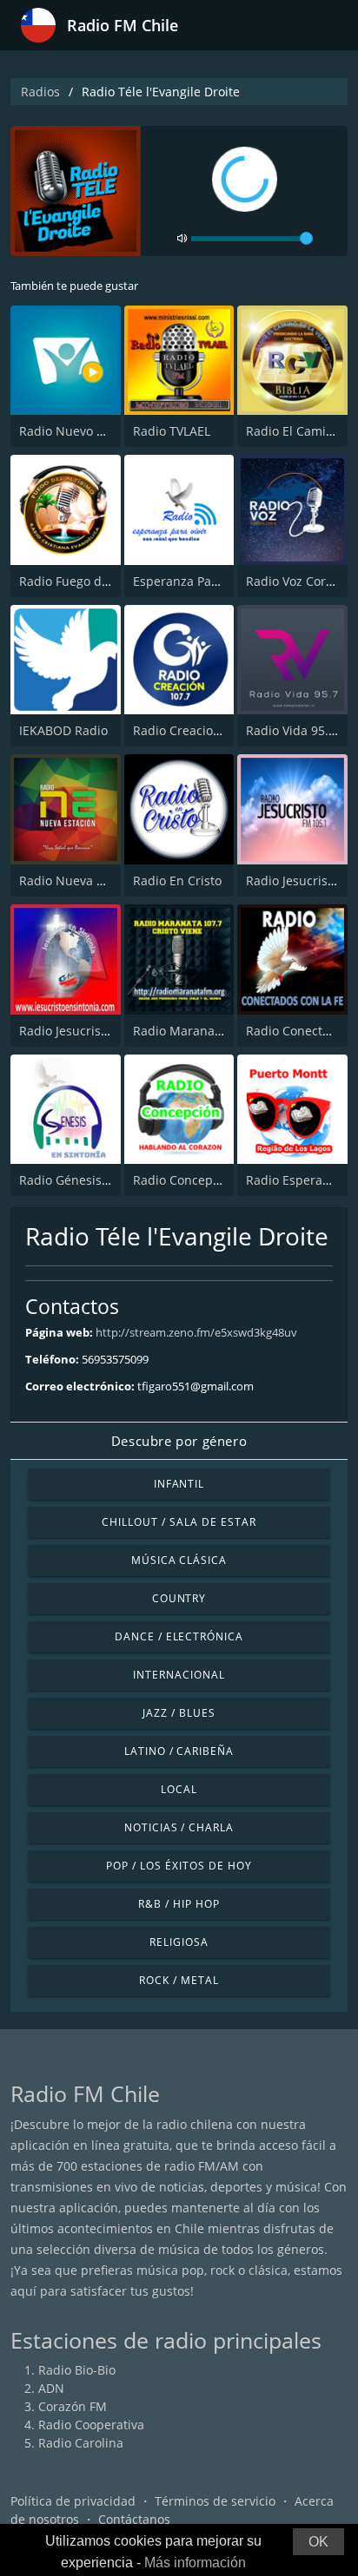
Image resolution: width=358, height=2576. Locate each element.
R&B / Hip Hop (179, 1904)
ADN (51, 2388)
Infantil (179, 1484)
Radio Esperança (295, 1180)
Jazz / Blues (179, 1713)
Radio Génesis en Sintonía (95, 1180)
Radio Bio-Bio (77, 2370)
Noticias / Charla (179, 1827)
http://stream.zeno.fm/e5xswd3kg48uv (196, 1332)
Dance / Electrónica (179, 1636)
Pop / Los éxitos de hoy (179, 1866)
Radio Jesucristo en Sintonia (100, 1031)
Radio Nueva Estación (82, 881)
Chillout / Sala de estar (179, 1522)
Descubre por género (179, 1441)
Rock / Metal (179, 1980)
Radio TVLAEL (172, 431)
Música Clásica (179, 1560)
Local (179, 1789)
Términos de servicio (215, 2501)
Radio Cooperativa (91, 2425)
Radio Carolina (81, 2443)
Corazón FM (73, 2406)
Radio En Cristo (177, 881)
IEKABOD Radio (63, 730)
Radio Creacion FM (187, 730)
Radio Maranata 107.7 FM (207, 1031)
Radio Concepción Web (200, 1180)
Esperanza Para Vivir (192, 581)
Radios (40, 92)
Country (179, 1598)
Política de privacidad (73, 2501)
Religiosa (179, 1942)
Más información (195, 2563)
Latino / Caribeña (179, 1751)
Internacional (179, 1675)
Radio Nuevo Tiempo (80, 431)
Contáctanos (134, 2519)
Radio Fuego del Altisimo (91, 581)
